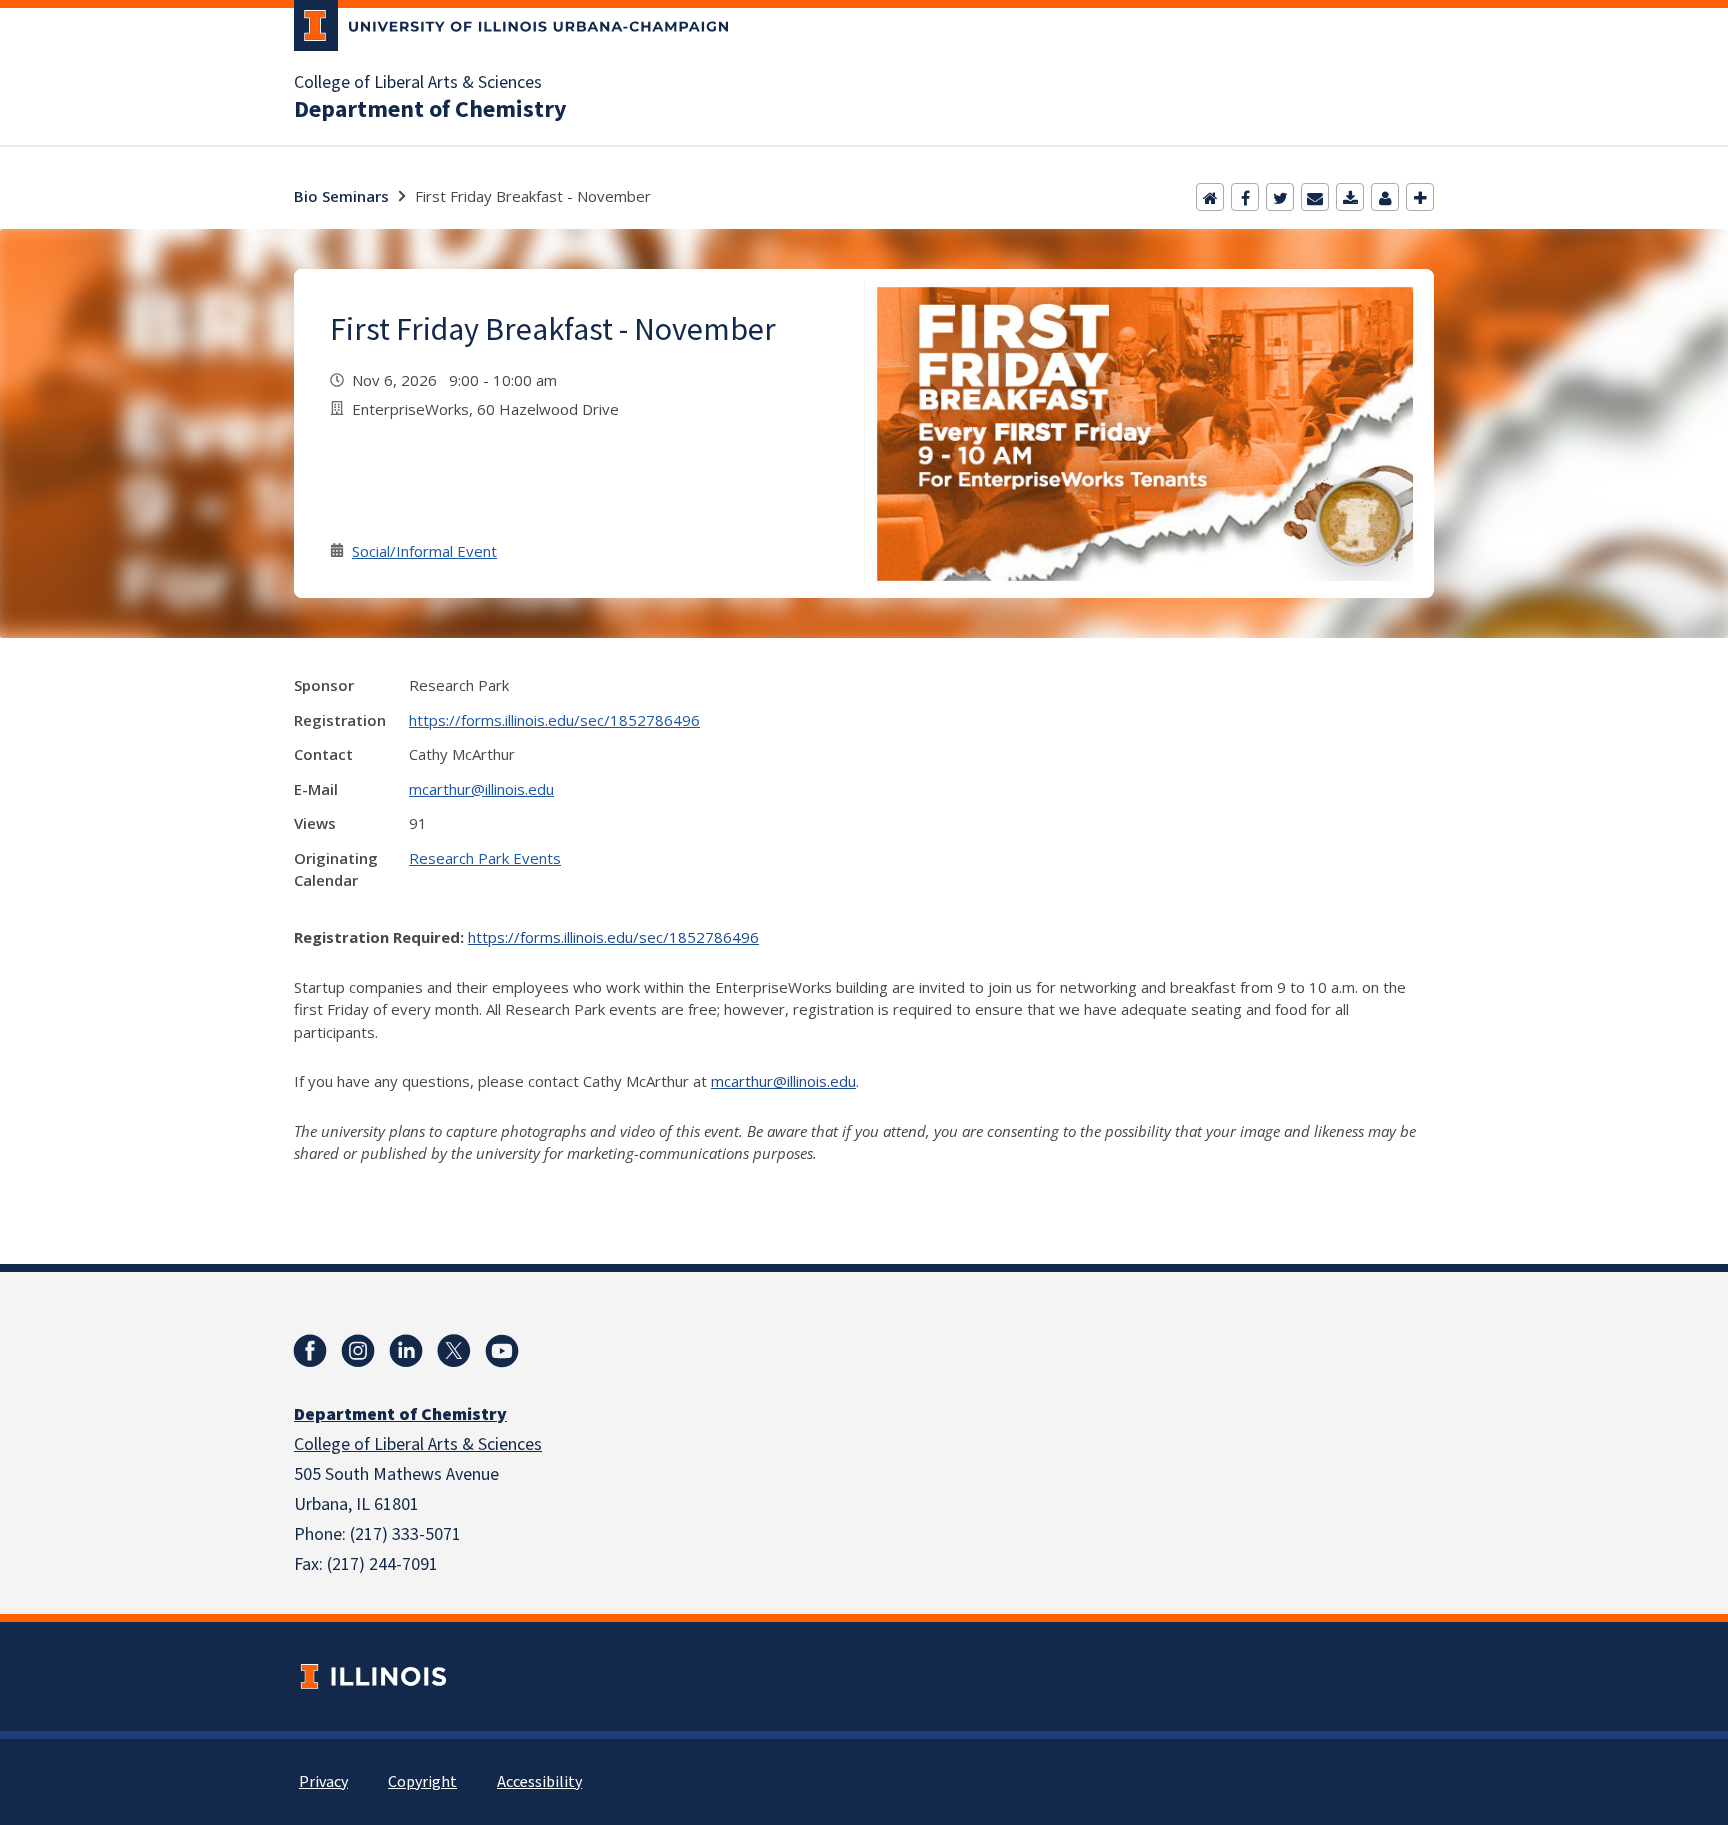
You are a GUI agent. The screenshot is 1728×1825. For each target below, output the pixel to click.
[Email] (1315, 197)
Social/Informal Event (424, 551)
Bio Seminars (341, 196)
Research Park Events (485, 858)
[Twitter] (1280, 197)
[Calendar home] (1210, 197)
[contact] (1385, 197)
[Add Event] (1420, 197)
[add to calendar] (1350, 197)
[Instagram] (358, 1351)
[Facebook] (1245, 197)
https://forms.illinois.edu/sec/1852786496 (554, 720)
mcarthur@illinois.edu (481, 789)
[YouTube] (502, 1351)
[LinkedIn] (406, 1351)
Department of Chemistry (430, 110)
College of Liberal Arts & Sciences (418, 83)
